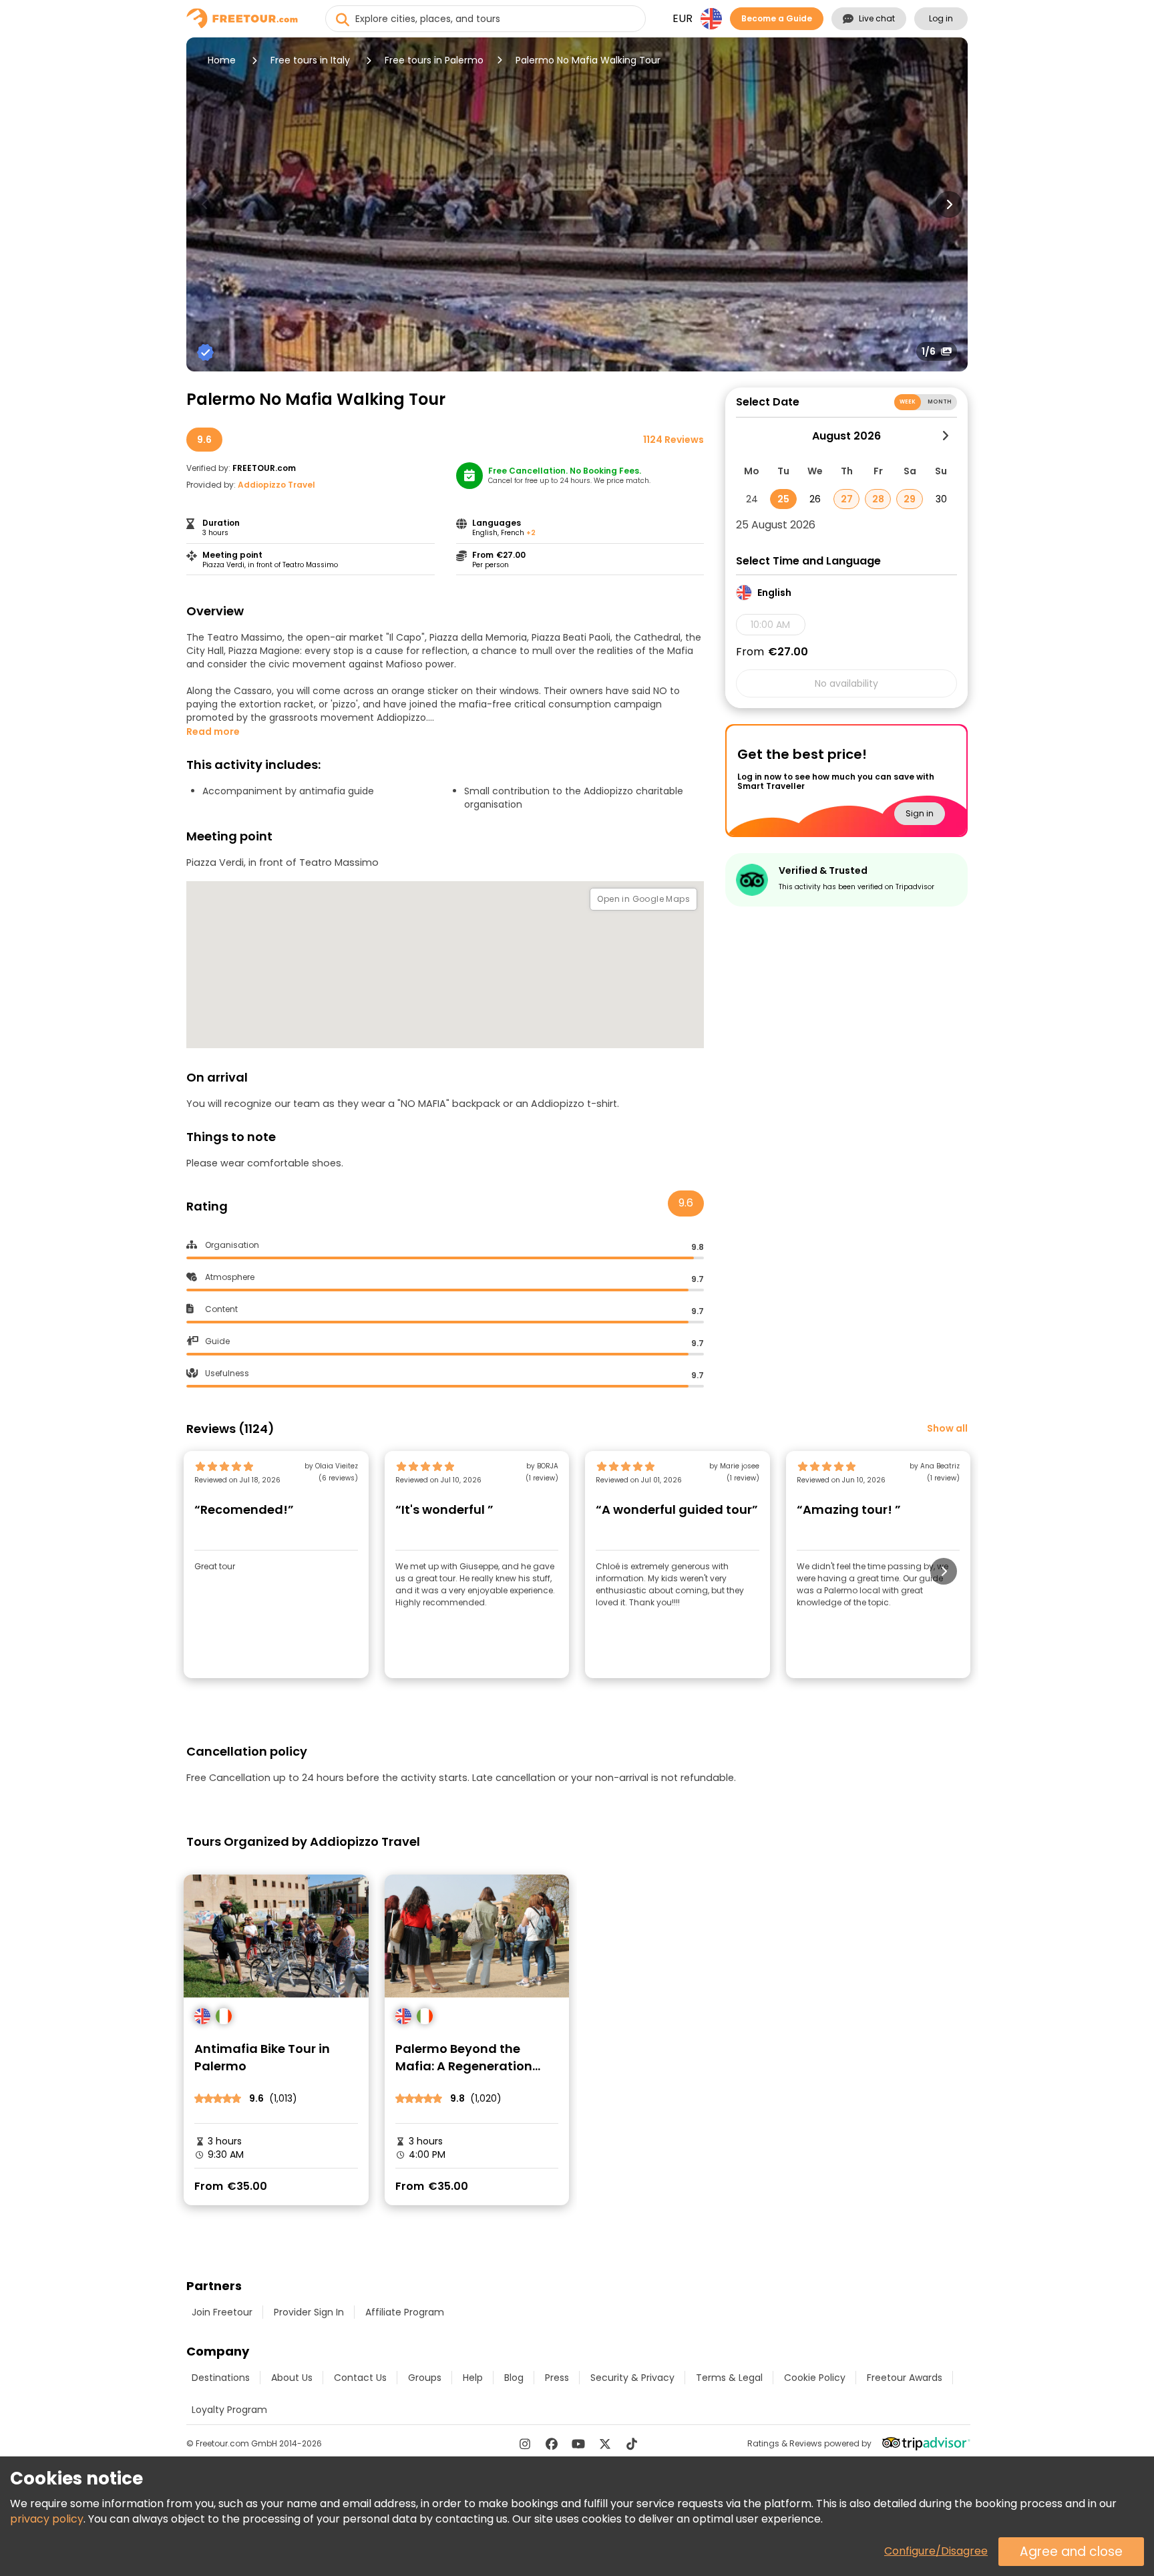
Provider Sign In (309, 2312)
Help (473, 2378)
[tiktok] (632, 2444)
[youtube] (578, 2444)
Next (949, 204)
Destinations (221, 2378)
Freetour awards (905, 2378)
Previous (205, 204)
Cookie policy (815, 2378)
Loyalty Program (229, 2410)
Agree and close (1071, 2552)
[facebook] (552, 2444)
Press (557, 2378)
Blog (514, 2378)
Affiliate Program (405, 2312)
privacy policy (47, 2519)
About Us (292, 2378)
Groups (425, 2378)
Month (940, 402)
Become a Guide (777, 18)
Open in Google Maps (643, 899)
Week (908, 402)
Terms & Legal (729, 2378)
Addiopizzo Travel (276, 485)
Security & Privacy (632, 2378)
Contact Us (360, 2378)
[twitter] (605, 2444)
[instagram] (525, 2444)
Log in (941, 18)
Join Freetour (222, 2312)
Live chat (877, 18)
